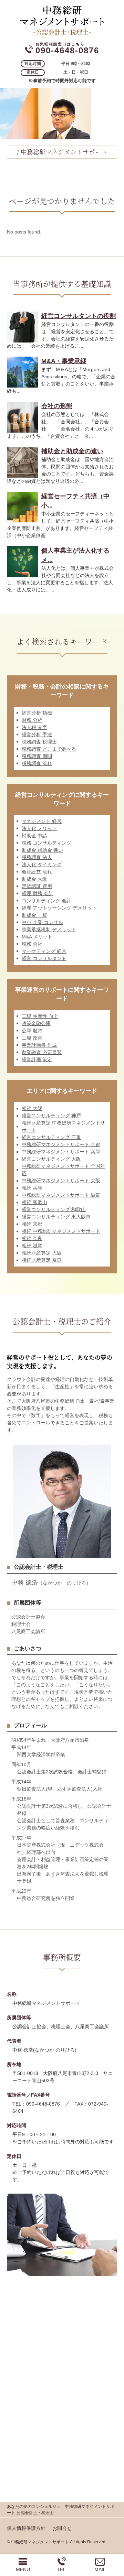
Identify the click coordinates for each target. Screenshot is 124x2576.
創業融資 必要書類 (42, 1052)
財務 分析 (32, 720)
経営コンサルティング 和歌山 (54, 1209)
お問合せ (62, 2528)
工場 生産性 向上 (40, 1016)
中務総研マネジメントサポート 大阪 (61, 1181)
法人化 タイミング (42, 865)
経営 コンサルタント (44, 958)
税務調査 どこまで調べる (49, 749)
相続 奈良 (32, 1238)
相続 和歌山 (34, 1202)
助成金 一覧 (34, 915)
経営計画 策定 (37, 1059)
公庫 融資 (32, 1031)
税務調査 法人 (37, 857)
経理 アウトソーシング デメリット (59, 908)
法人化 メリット (39, 828)
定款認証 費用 (37, 886)
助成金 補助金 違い (42, 850)
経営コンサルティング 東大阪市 (56, 1217)
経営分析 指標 (37, 713)
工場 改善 (32, 1038)
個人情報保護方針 (26, 2528)
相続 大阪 (32, 1108)
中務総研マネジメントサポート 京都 (61, 1144)
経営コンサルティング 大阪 (51, 1159)
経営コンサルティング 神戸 (51, 1116)
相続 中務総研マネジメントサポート (61, 1231)
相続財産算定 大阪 (42, 1253)
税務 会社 (32, 944)
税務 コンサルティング (46, 843)
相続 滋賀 (32, 1246)
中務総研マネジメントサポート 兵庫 (61, 1152)
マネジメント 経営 (42, 821)
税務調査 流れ (37, 763)
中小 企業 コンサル (42, 922)
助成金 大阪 (34, 879)
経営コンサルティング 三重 (51, 1137)
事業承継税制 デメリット (49, 930)
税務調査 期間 (37, 756)
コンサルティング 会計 (46, 901)
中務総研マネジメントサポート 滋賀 (61, 1195)
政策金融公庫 (36, 1023)
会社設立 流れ (37, 872)
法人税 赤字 (34, 727)
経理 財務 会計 (38, 893)
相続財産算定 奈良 (42, 1260)
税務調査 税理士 (39, 742)
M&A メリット (37, 937)
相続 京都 (32, 1224)
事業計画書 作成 (39, 1045)
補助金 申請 (34, 836)
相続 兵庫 (32, 1188)
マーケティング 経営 (44, 951)
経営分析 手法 (37, 735)
